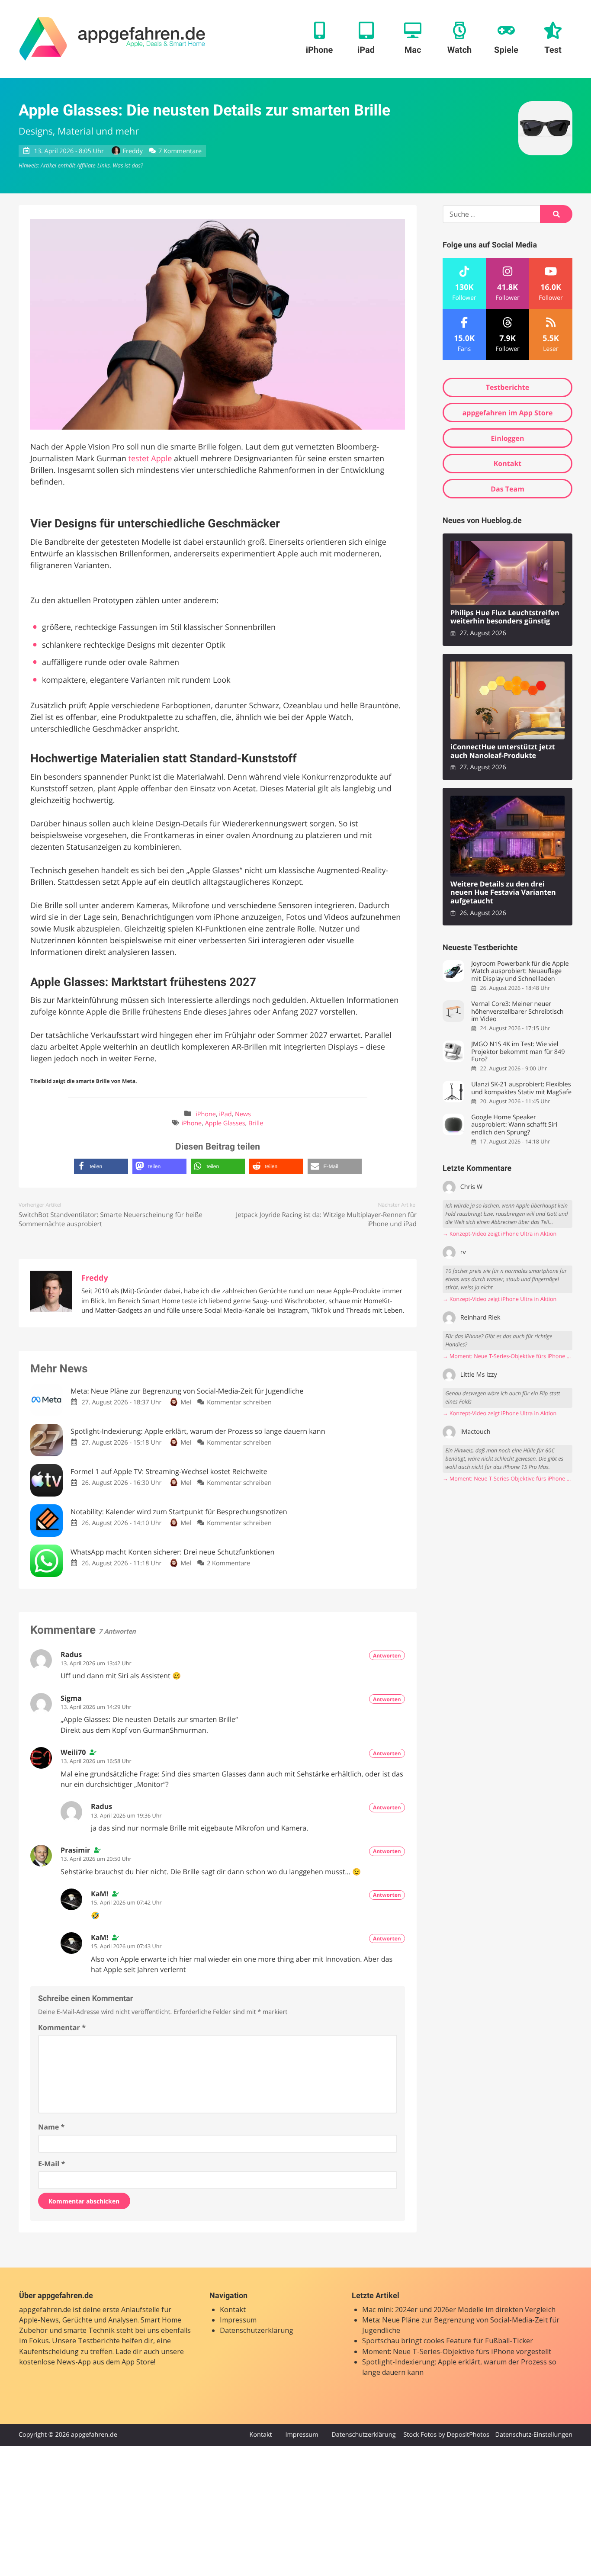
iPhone (206, 1114)
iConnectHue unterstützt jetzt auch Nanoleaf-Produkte (503, 751)
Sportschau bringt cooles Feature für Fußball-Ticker (448, 2341)
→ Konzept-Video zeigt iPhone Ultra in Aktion (499, 1234)
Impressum (238, 2319)
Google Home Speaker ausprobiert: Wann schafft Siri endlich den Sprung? (514, 1125)
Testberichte (507, 387)
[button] (101, 1166)
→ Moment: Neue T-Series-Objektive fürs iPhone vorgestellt (507, 1356)
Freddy (133, 151)
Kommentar (62, 2027)
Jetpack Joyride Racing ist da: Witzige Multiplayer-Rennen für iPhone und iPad (326, 1219)
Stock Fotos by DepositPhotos (446, 2435)
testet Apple (150, 459)
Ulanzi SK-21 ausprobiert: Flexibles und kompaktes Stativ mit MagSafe (521, 1088)
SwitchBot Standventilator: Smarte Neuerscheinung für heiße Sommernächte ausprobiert (111, 1219)
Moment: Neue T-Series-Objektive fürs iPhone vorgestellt (457, 2351)
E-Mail (51, 2164)
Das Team (507, 489)
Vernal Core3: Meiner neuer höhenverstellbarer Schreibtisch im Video (517, 1012)
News (243, 1114)
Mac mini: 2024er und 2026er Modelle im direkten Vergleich (459, 2309)
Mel (186, 1402)
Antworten (387, 1656)
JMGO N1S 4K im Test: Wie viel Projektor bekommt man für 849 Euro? (518, 1052)
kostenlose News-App (55, 2362)
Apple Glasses (225, 1123)
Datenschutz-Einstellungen (534, 2435)
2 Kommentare (228, 1563)
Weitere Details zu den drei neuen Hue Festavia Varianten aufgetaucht (503, 893)
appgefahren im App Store (508, 413)
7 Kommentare (180, 151)
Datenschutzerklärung (257, 2330)
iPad (225, 1114)
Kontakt (508, 463)
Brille (256, 1123)
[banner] (112, 39)
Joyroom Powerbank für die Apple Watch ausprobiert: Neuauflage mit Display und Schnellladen (520, 971)
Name (51, 2127)
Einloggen (507, 438)
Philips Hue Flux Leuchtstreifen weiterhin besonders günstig (505, 617)
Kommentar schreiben (239, 1402)
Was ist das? (128, 165)
